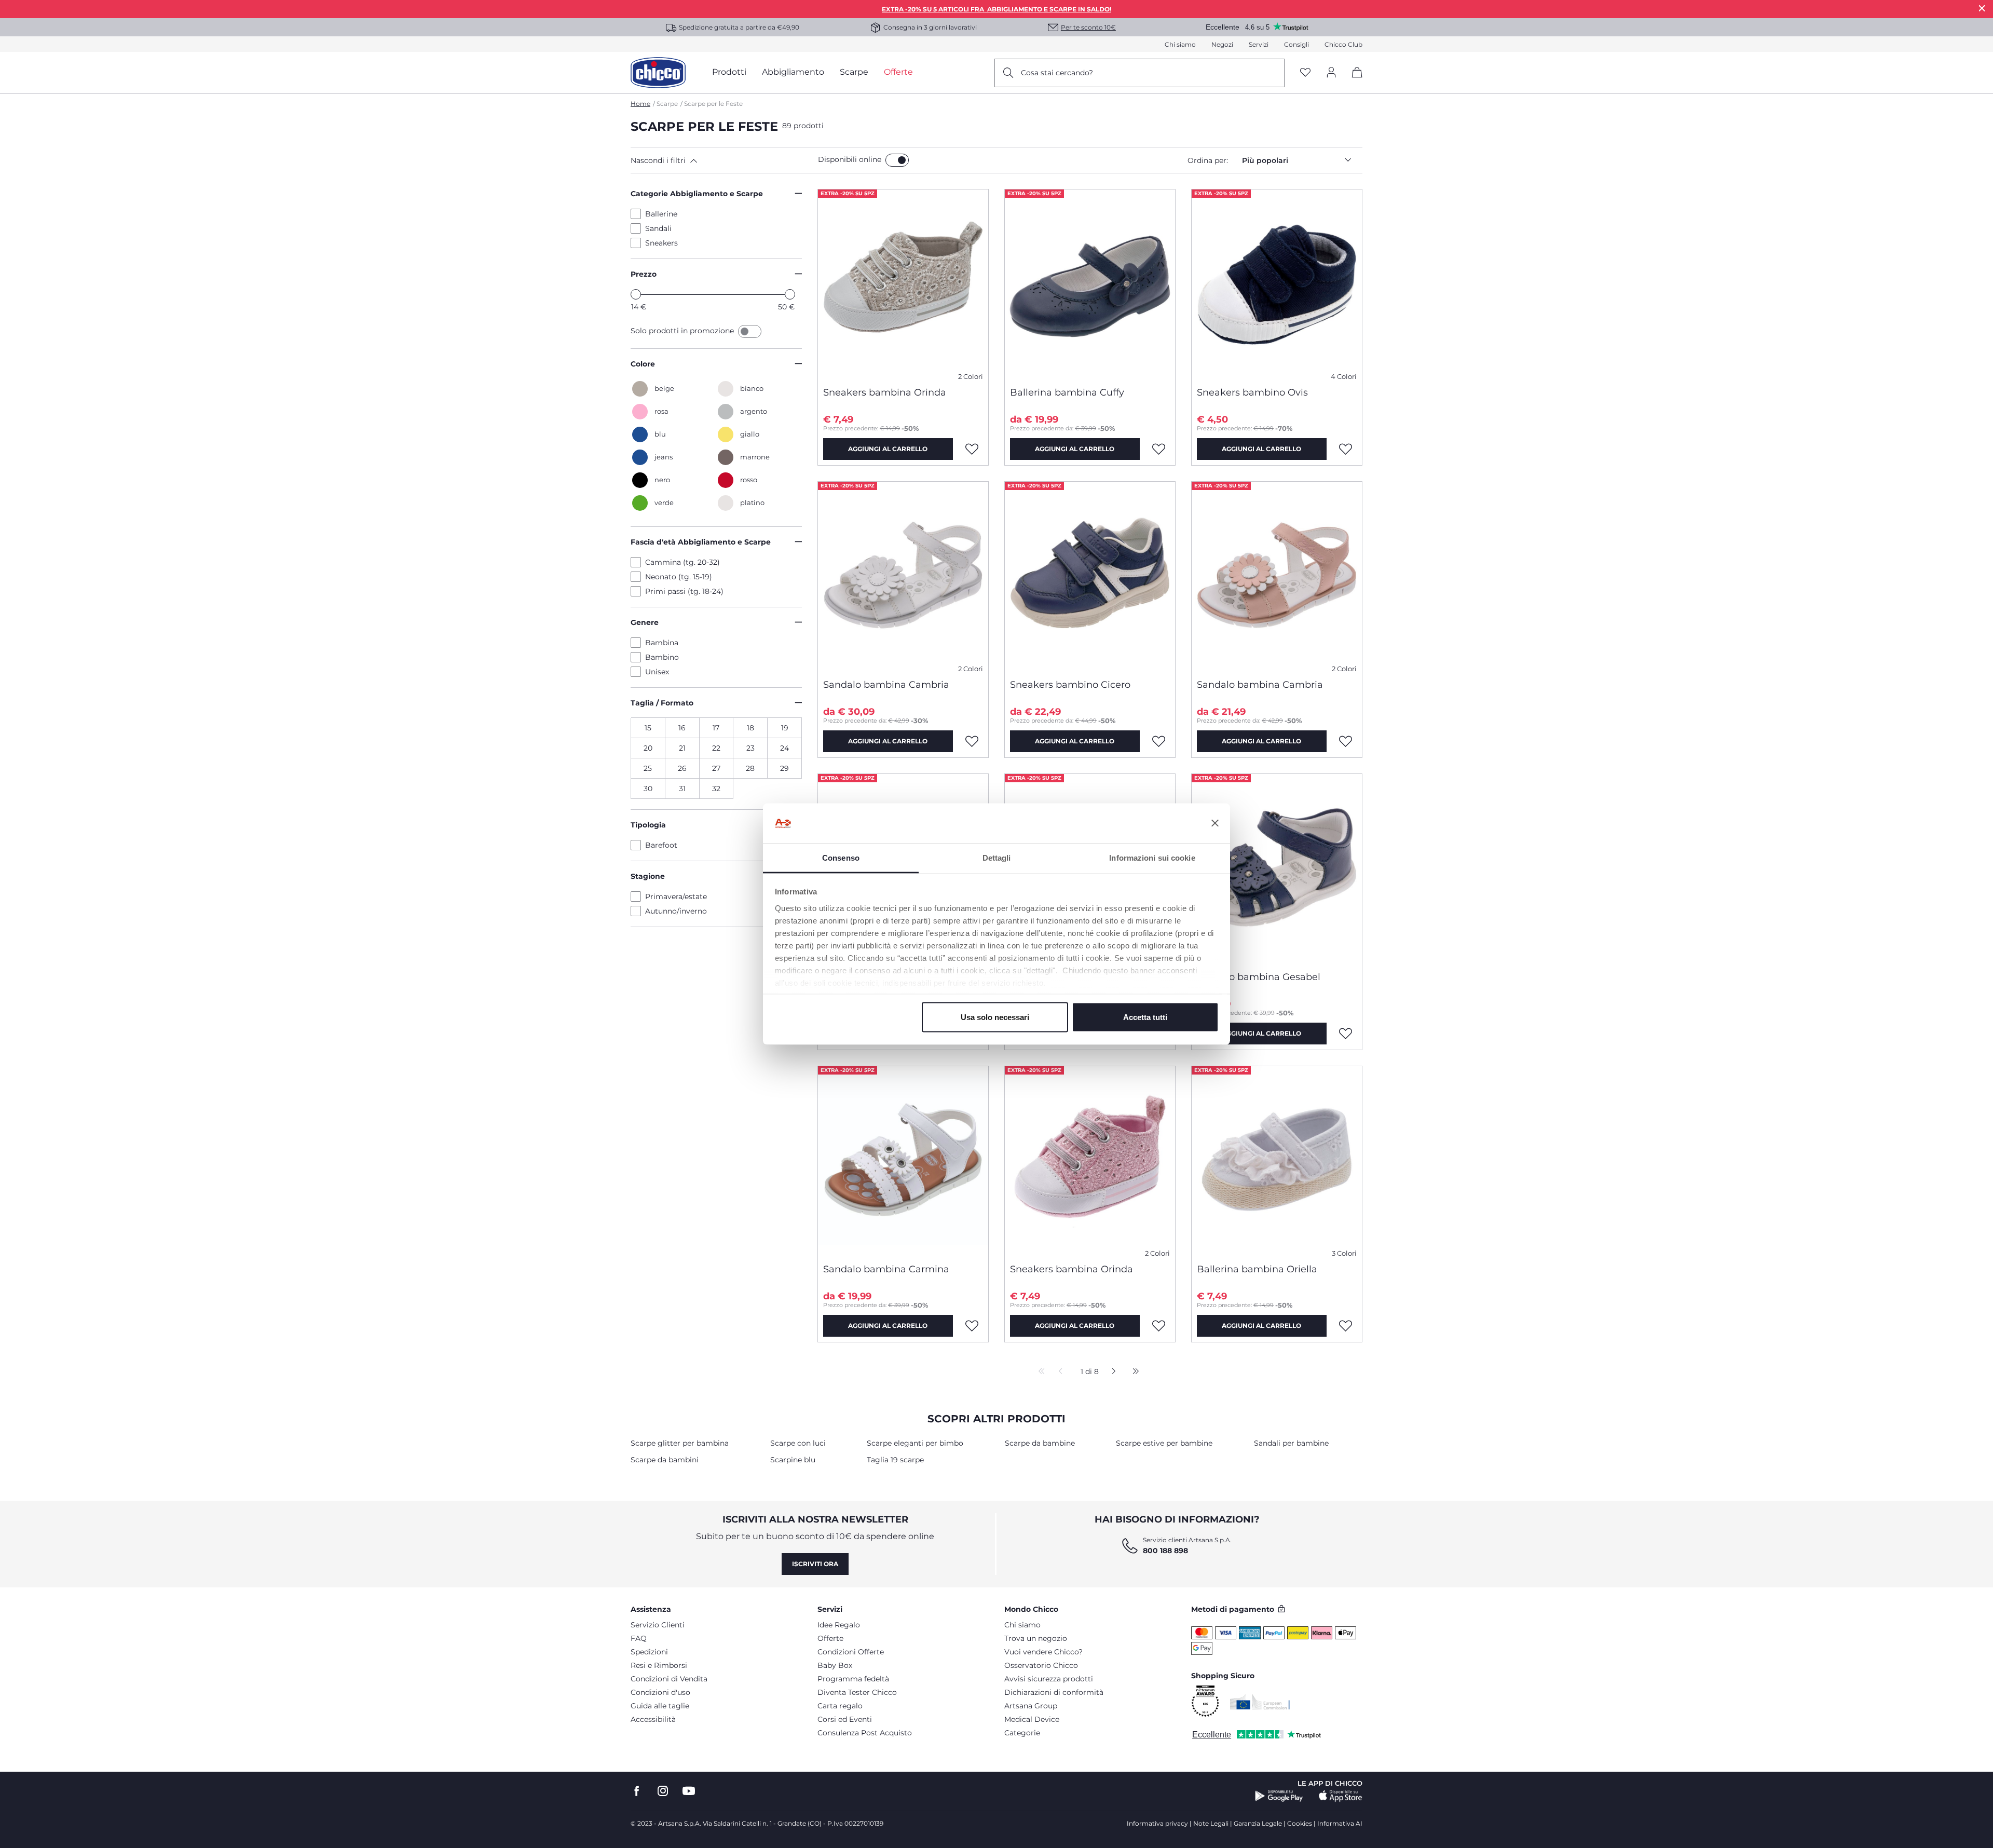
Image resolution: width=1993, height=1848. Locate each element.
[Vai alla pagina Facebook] (637, 1791)
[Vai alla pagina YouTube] (689, 1791)
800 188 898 (1165, 1551)
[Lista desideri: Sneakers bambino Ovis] (1346, 449)
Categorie (1022, 1733)
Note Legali (1211, 1823)
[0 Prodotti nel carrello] (1353, 81)
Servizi (1259, 44)
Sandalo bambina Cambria (886, 685)
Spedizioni (649, 1652)
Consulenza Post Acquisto (865, 1733)
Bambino (662, 657)
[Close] (1982, 8)
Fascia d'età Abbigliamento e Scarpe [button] (701, 542)
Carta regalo (840, 1706)
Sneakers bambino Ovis (1252, 392)
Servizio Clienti (658, 1625)
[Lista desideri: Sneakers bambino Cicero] (1159, 741)
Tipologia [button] (648, 825)
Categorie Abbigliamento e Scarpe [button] (697, 194)
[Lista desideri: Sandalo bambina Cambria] (972, 741)
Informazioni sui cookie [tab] (1152, 857)
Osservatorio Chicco (1041, 1665)
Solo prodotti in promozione (683, 331)
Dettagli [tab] (997, 857)
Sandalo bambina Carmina (886, 1269)
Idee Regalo (839, 1625)
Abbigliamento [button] (793, 72)
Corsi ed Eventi (845, 1719)
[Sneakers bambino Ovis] (1277, 284)
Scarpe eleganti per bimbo (915, 1443)
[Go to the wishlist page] (1305, 73)
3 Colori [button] (1344, 1253)
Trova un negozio (1036, 1638)
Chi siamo (1180, 44)
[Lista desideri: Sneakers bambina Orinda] (972, 449)
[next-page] (1111, 1372)
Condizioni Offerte (851, 1652)
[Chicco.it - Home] (658, 73)
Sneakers (661, 243)
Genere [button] (645, 622)
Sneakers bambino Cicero (1070, 685)
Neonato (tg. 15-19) (679, 577)
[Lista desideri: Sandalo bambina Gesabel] (1346, 1034)
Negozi (1222, 44)
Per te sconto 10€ (1088, 27)
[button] (722, 160)
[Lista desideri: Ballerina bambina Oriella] (1346, 1326)
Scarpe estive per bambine (1164, 1443)
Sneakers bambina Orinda (885, 392)
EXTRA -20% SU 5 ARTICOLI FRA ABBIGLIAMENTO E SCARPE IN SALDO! (996, 9)
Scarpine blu (793, 1460)
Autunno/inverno (676, 911)
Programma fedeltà (853, 1679)
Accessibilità (653, 1719)
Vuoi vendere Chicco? (1043, 1652)
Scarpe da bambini (665, 1460)
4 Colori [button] (1344, 377)
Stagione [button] (648, 876)
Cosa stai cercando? (1057, 73)
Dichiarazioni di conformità (1054, 1692)
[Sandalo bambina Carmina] (903, 1161)
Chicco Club (1343, 44)
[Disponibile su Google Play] (1279, 1796)
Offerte (830, 1638)
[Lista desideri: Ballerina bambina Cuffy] (1159, 449)
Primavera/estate (676, 896)
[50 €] (790, 294)
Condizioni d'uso (660, 1692)
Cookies (1300, 1823)
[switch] (897, 160)
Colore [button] (643, 364)
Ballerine (661, 214)
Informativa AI (1340, 1823)
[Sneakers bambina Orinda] (903, 284)
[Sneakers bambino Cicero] (1090, 576)
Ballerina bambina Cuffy (1067, 392)
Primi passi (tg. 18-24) (684, 591)
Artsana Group (1031, 1706)
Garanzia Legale (1258, 1823)
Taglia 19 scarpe (895, 1460)
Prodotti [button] (729, 72)
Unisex (657, 672)
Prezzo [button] (644, 274)
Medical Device (1032, 1719)
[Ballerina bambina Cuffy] (1090, 284)
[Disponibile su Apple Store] (1341, 1796)
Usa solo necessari (995, 1017)
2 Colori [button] (971, 377)
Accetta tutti (1145, 1017)
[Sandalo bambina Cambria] (903, 576)
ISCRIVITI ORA (815, 1564)
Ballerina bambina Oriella (1257, 1269)
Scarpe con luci (798, 1443)
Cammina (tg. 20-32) (682, 562)
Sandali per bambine (1291, 1443)
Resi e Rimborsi (659, 1665)
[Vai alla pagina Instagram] (663, 1791)
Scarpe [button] (854, 72)
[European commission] (1260, 1702)
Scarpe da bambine (1040, 1443)
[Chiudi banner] (1215, 823)
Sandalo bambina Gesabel (1259, 977)
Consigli (1296, 44)
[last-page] (1133, 1372)
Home (640, 104)
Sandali (658, 228)
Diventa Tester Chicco (857, 1692)
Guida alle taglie (660, 1706)
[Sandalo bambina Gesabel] (1277, 868)
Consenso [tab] (841, 857)
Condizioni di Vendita (669, 1679)
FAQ (639, 1638)
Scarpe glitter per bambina (680, 1443)
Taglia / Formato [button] (662, 703)
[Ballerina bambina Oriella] (1277, 1161)
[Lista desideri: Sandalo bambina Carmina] (972, 1326)
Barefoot (661, 845)
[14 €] (636, 294)
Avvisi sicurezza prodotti (1049, 1679)
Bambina (662, 643)
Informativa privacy (1157, 1823)
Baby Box (835, 1665)
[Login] (1331, 73)
